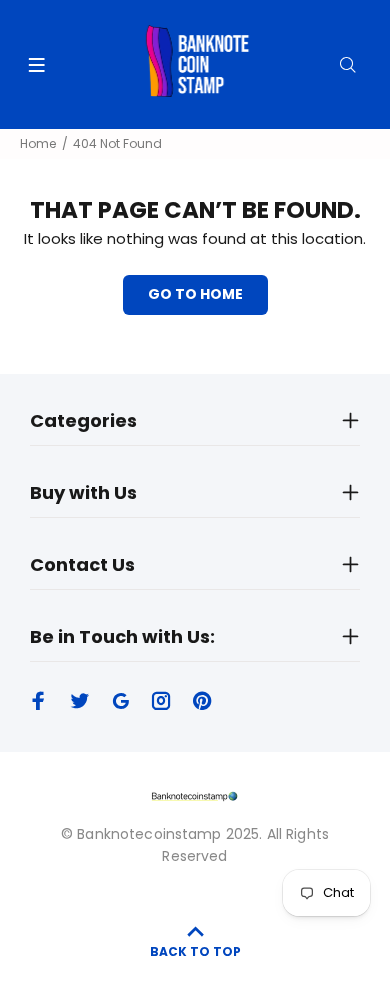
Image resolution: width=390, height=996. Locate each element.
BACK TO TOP (195, 951)
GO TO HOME (195, 294)
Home (38, 143)
